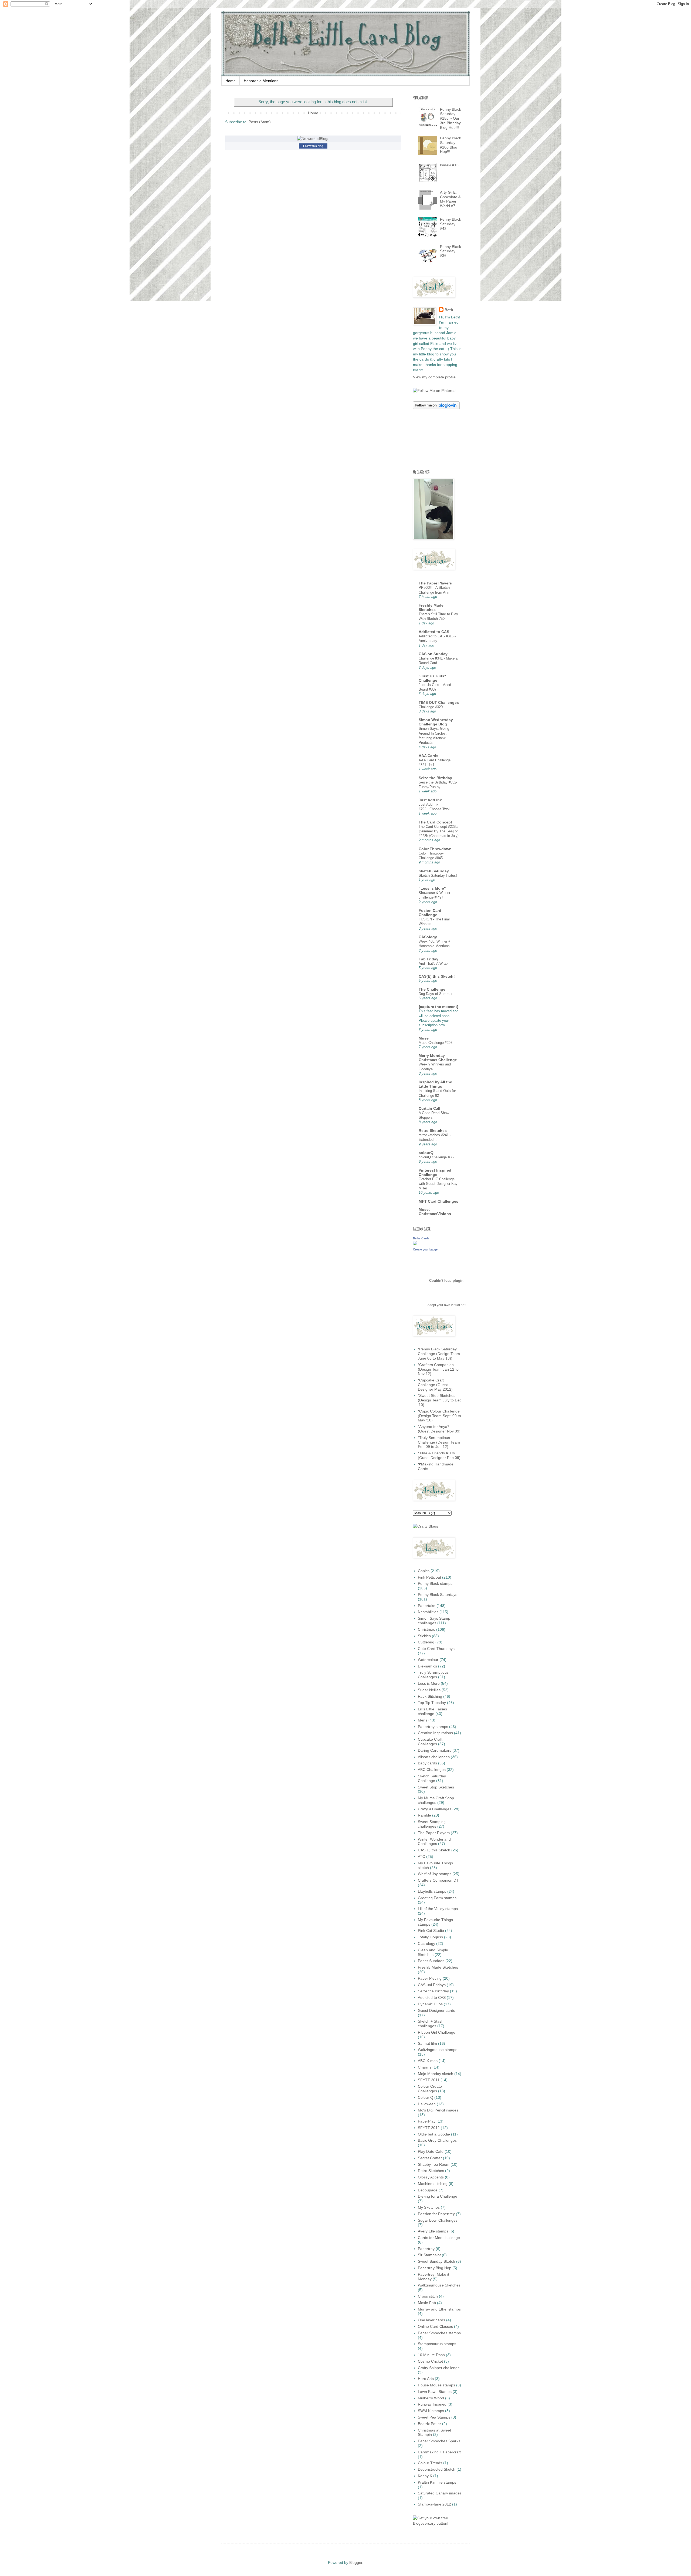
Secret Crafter (430, 2158)
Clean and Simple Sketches (433, 1952)
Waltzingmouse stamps (438, 2050)
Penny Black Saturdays (438, 1595)
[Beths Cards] (415, 1244)
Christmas (426, 1629)
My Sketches (429, 2207)
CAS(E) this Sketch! (437, 976)
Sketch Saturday (434, 871)
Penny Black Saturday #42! (450, 224)
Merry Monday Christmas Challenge (438, 1058)
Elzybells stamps (432, 1891)
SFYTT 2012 (429, 2128)
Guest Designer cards (436, 2010)
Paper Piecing (430, 1978)
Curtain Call (429, 1108)
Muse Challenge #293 (436, 1043)
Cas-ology (426, 1943)
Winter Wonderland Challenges (434, 1842)
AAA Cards (429, 756)
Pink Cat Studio (431, 1931)
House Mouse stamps (436, 2385)
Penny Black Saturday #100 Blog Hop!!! (450, 145)
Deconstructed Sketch (437, 2469)
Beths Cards (421, 1238)
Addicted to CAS (434, 632)
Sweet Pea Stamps (434, 2417)
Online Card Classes (435, 2326)
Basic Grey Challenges (437, 2140)
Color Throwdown (435, 849)
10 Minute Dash (431, 2355)
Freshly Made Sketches (431, 607)
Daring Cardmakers (435, 1750)
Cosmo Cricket (430, 2361)
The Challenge (432, 989)
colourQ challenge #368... (439, 1157)
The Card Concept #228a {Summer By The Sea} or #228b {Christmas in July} (439, 831)
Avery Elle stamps (433, 2231)
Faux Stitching (430, 1696)
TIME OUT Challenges (439, 702)
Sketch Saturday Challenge (432, 1778)
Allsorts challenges (434, 1757)
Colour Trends (430, 2463)
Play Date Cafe (431, 2151)
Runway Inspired (432, 2404)
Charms (425, 2067)
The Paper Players (435, 583)
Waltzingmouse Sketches (439, 2285)
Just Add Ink (430, 800)
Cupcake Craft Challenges (430, 1742)
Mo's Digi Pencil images (438, 2110)
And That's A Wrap (433, 964)
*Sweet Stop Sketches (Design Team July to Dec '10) (440, 1400)
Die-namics (427, 1666)
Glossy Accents (431, 2177)
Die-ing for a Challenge (438, 2196)
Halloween (427, 2104)
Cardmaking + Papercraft (439, 2452)
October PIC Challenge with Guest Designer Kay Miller (438, 1184)
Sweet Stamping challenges (432, 1824)
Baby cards (427, 1763)
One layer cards (431, 2320)
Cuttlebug (426, 1642)
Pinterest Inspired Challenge (435, 1172)
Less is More (429, 1683)
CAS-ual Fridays (432, 1985)
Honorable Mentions (261, 81)
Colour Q (426, 2097)
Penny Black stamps (435, 1583)
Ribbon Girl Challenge (437, 2032)
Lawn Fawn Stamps (435, 2392)
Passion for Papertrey (436, 2214)
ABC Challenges (432, 1770)
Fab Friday (429, 959)
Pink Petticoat (429, 1577)
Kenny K (425, 2476)
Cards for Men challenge (439, 2238)
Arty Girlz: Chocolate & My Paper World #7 (450, 199)
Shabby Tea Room (434, 2164)
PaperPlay (427, 2121)
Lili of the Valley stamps (438, 1909)
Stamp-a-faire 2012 (434, 2504)
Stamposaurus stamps (437, 2344)
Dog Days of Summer (436, 994)
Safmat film (427, 2043)
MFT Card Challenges (438, 1201)
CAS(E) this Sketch (434, 1850)
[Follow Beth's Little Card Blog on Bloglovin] (436, 408)
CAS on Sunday (433, 654)
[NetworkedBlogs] (313, 139)
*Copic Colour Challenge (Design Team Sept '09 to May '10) (439, 1416)
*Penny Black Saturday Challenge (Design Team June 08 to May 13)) (439, 1354)
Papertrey (426, 2249)
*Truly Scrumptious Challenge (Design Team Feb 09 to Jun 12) (439, 1442)
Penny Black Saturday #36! (450, 251)
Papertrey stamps (433, 1727)
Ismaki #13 (449, 165)
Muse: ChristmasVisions (435, 1212)
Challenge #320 (431, 707)
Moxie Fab (427, 2303)
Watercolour (428, 1660)
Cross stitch (428, 2296)
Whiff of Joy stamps (435, 1874)
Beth (449, 310)
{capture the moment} (438, 1007)
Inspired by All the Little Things (435, 1084)
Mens (423, 1720)
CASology (428, 937)
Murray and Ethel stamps (439, 2309)
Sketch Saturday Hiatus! (438, 875)
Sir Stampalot (429, 2255)
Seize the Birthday (435, 778)
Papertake (427, 1606)
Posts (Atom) (260, 122)
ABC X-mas (428, 2061)
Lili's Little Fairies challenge (432, 1711)
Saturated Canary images (440, 2493)
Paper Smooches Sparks (439, 2441)
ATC (421, 1857)
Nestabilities (428, 1612)
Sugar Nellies (429, 1690)
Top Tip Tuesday (432, 1703)
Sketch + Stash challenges (431, 2024)
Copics (424, 1571)
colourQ (426, 1153)
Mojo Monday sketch (436, 2074)
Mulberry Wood (431, 2398)
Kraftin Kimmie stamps (437, 2482)
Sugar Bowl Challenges (438, 2220)
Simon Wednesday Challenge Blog (436, 722)
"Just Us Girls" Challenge (432, 678)
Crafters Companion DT (438, 1880)
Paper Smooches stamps (439, 2333)
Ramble (424, 1815)
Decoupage (428, 2190)
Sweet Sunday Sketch (436, 2261)
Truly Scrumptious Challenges (433, 1675)
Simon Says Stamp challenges (434, 1621)
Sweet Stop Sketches (436, 1787)
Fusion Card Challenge (430, 913)
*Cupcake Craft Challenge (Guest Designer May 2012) (435, 1385)
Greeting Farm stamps (437, 1898)
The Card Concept (435, 822)
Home (231, 81)
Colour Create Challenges (430, 2089)
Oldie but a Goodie (434, 2134)
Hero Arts (426, 2379)
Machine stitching (433, 2184)
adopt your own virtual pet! (447, 1305)
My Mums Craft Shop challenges (436, 1800)
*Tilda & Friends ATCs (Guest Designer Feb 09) (439, 1455)
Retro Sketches (433, 1131)
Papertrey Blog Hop (435, 2268)
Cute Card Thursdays (436, 1649)
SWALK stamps (431, 2411)
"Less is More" (432, 888)
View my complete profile (434, 377)
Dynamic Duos (430, 2004)
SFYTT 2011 (429, 2080)
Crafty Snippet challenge (439, 2368)
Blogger (356, 2562)
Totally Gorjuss (430, 1937)
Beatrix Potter (429, 2424)
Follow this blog (313, 146)
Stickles (424, 1636)
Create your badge (425, 1249)
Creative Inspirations (435, 1733)
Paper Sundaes (431, 1961)
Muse (424, 1038)
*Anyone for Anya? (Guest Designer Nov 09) (439, 1429)
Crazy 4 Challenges (435, 1809)
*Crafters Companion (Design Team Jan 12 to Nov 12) (438, 1369)
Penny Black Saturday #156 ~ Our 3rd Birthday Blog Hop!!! (450, 118)
